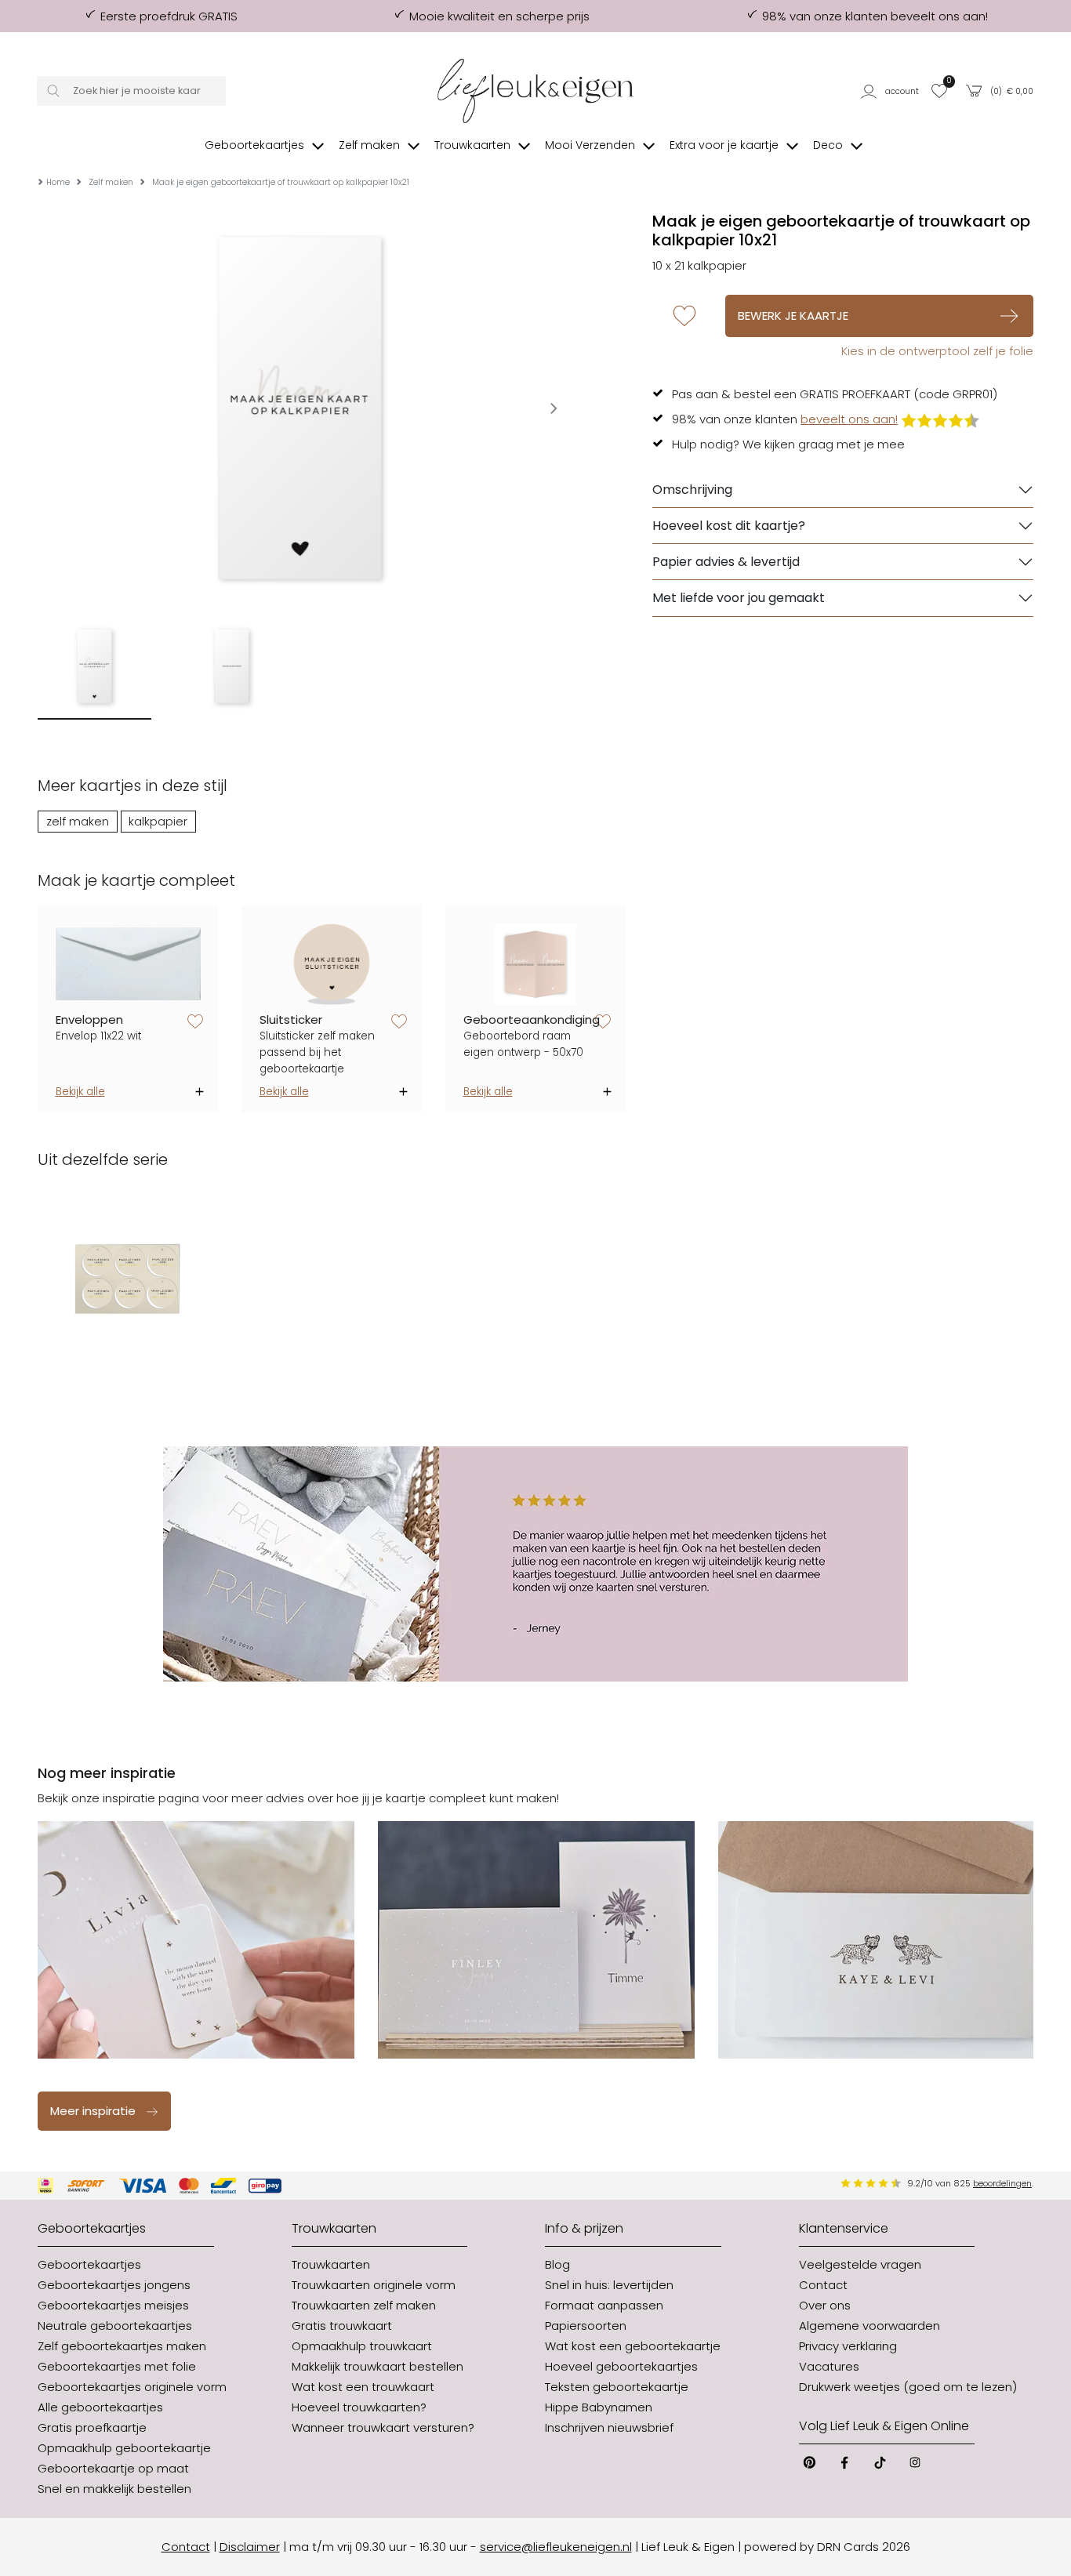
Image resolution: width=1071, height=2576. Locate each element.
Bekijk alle (80, 1092)
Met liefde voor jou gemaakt (739, 598)
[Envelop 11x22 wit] (128, 964)
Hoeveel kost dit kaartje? (729, 526)
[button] (891, 91)
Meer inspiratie (93, 2111)
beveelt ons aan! (849, 419)
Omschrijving (692, 490)
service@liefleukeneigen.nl (556, 2547)
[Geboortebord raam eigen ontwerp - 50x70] (536, 964)
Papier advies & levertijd (726, 562)
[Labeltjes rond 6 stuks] (128, 1279)
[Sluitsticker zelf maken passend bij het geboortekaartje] (332, 964)
